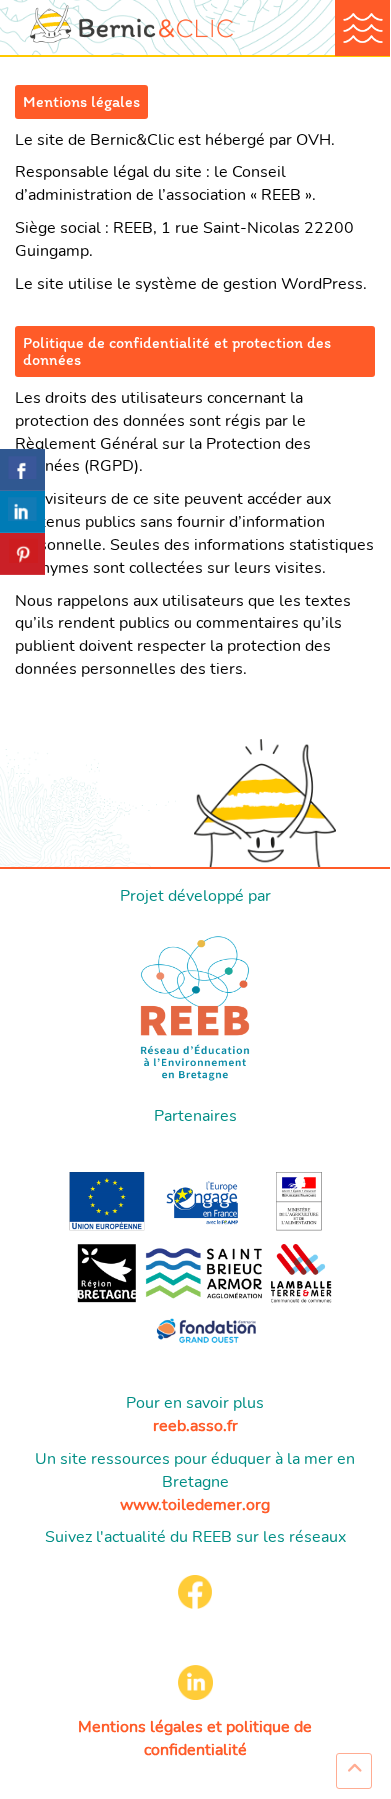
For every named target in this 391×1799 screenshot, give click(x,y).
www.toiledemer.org (195, 1505)
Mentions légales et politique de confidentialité (195, 1738)
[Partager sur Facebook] (22, 470)
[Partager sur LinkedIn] (22, 512)
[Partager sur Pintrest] (22, 554)
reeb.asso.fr (195, 1426)
